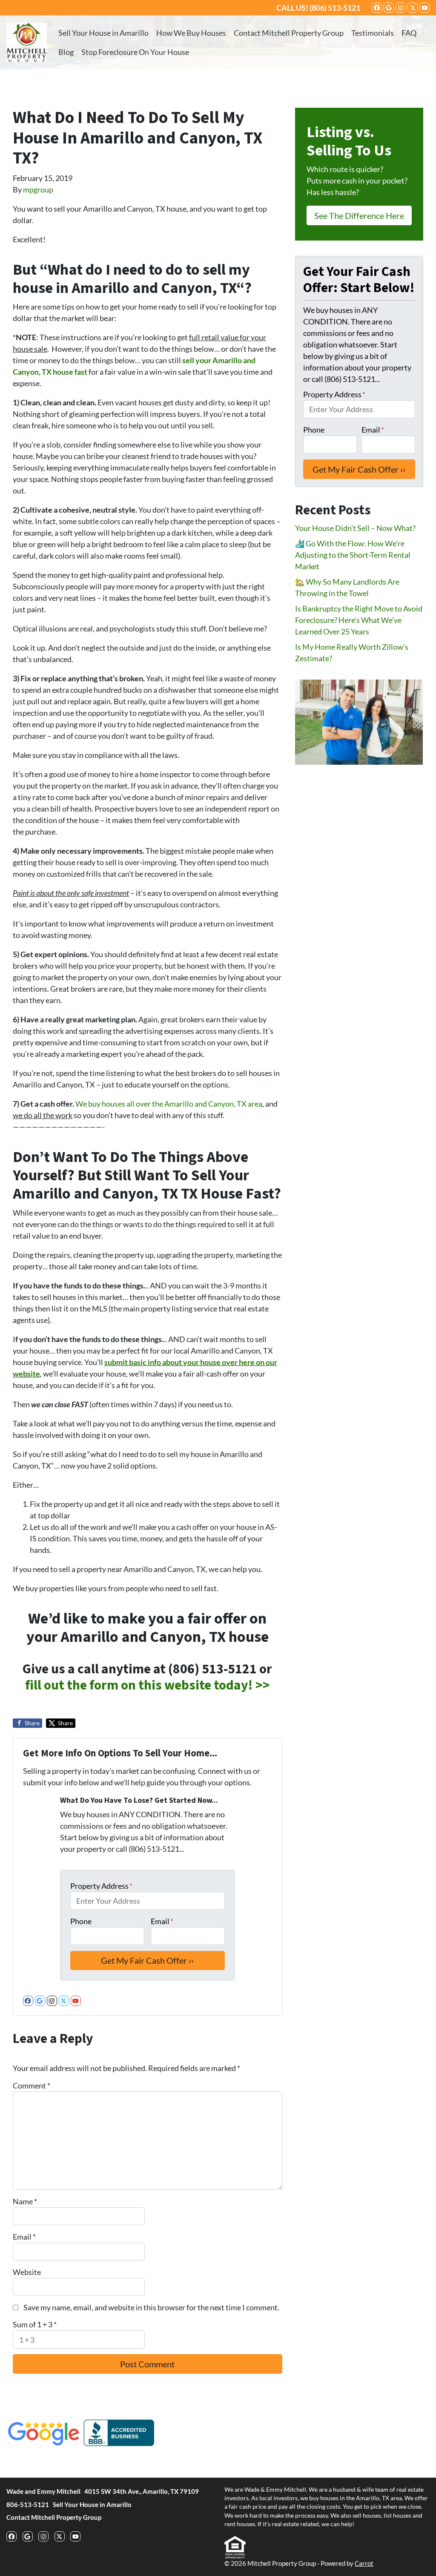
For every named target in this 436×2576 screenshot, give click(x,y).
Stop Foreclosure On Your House (135, 52)
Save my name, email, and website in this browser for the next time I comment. (151, 2307)
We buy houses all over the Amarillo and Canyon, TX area (169, 1104)
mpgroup (38, 189)
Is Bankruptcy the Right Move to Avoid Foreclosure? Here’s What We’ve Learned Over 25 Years (359, 620)
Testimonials (373, 33)
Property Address (101, 1886)
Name (25, 2201)
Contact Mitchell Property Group (289, 33)
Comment (32, 2085)
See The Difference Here (359, 215)
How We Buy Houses (191, 33)
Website (27, 2272)
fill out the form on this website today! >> (148, 1685)
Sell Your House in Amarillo (103, 33)
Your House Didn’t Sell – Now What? (355, 528)
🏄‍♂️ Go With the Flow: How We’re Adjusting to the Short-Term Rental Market (353, 555)
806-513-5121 (28, 2504)
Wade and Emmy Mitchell (43, 2491)
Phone (81, 1921)
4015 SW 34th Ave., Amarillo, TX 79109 (142, 2491)
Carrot (364, 2563)
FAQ (409, 33)
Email (162, 1921)
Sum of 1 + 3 (35, 2324)
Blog (66, 52)
